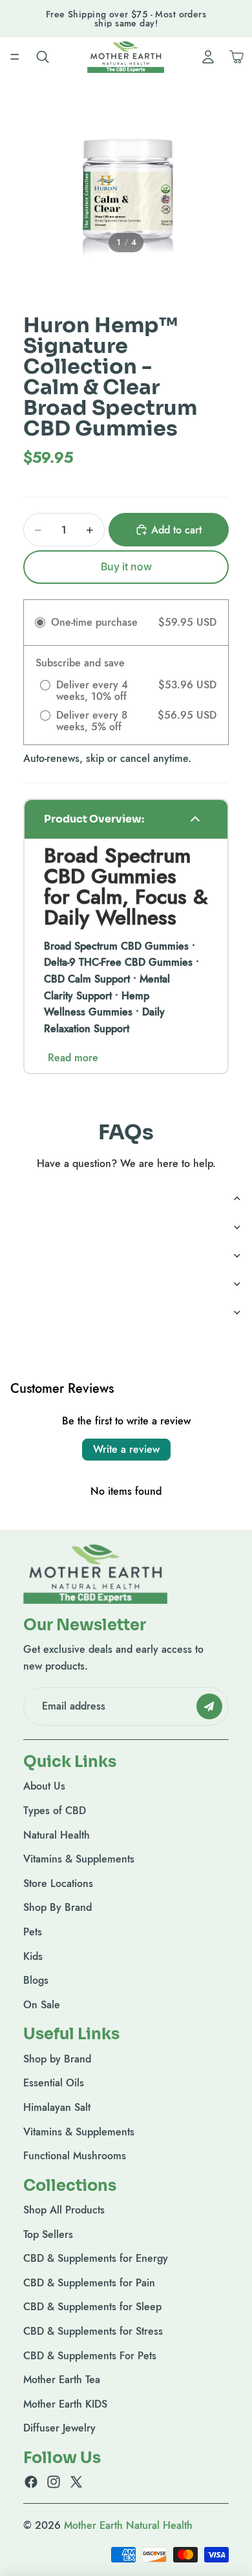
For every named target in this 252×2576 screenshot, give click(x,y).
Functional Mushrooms (75, 2156)
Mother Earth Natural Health (128, 2525)
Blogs (36, 1980)
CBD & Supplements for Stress (93, 2331)
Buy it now (126, 566)
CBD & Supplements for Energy (96, 2258)
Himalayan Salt (57, 2107)
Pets (33, 1932)
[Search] (43, 57)
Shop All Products (64, 2210)
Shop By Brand (58, 1907)
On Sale (42, 2005)
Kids (33, 1956)
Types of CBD (55, 1811)
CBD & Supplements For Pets (90, 2356)
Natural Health (57, 1835)
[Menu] (15, 57)
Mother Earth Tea (62, 2380)
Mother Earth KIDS (65, 2404)
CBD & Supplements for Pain (89, 2283)
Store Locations (58, 1883)
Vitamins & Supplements (79, 1859)
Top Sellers (48, 2234)
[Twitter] (76, 2482)
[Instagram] (54, 2482)
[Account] (208, 57)
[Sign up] (209, 1706)
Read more (73, 1058)
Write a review (126, 1449)
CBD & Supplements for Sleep (92, 2307)
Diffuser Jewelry (59, 2428)
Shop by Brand (57, 2059)
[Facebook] (31, 2482)
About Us (44, 1786)
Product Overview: (94, 819)
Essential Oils (54, 2083)
